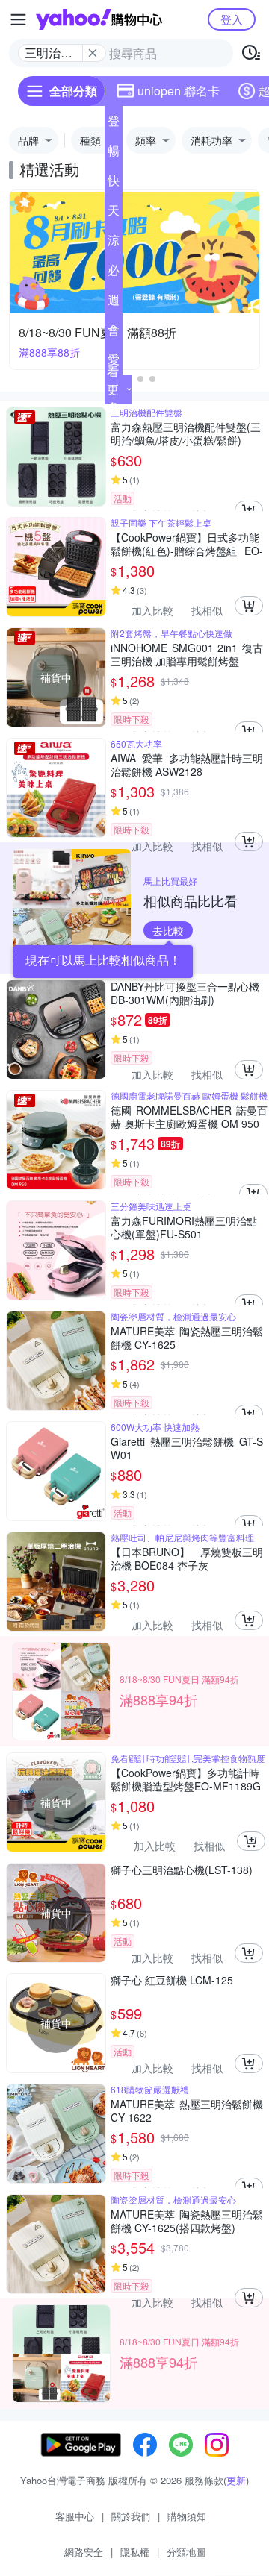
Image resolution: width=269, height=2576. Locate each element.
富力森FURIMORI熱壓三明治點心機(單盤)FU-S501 (184, 1227)
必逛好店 (114, 273)
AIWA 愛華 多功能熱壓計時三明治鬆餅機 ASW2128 (187, 765)
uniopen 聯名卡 (179, 91)
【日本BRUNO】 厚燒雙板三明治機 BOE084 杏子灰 (187, 1558)
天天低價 (114, 213)
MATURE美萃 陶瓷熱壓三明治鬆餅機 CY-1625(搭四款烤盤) (187, 2221)
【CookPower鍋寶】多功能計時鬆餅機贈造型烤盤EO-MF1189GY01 (186, 1779)
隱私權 (135, 2552)
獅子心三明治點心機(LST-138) (182, 1870)
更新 (236, 2480)
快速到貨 (114, 184)
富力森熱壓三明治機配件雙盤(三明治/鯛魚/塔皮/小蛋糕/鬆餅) (186, 433)
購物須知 (187, 2516)
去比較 (168, 930)
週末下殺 (114, 303)
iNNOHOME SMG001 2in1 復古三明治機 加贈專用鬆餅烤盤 (187, 654)
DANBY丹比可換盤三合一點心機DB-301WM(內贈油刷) (185, 993)
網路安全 (84, 2552)
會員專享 (114, 333)
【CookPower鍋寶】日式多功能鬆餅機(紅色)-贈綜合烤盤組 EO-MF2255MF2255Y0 (187, 544)
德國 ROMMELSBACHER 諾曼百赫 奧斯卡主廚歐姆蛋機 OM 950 (189, 1117)
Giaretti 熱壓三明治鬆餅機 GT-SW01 (187, 1448)
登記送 (114, 124)
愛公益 (114, 363)
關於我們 (131, 2516)
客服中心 (75, 2516)
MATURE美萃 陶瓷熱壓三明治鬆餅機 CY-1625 (187, 1338)
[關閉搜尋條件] (93, 53)
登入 (232, 19)
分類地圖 (186, 2552)
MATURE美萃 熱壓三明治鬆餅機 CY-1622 (187, 2110)
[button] (140, 379)
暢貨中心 (114, 154)
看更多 (113, 389)
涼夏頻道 (114, 243)
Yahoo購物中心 (99, 19)
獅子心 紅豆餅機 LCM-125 (172, 1980)
